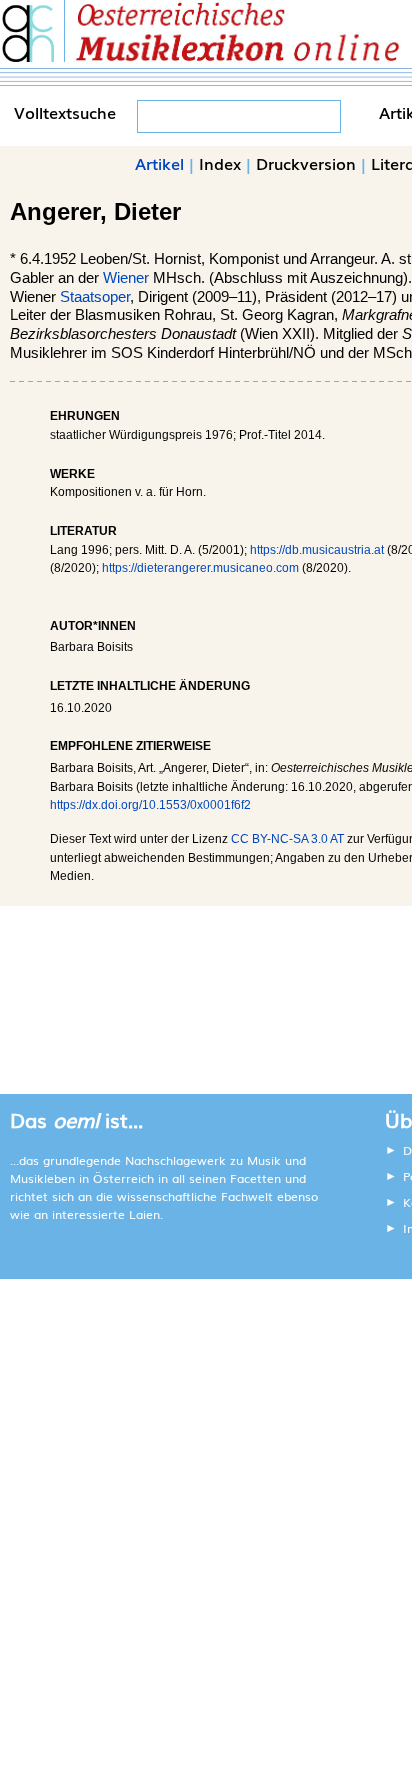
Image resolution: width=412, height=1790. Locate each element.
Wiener (126, 278)
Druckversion (306, 163)
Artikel (159, 163)
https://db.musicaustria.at (317, 550)
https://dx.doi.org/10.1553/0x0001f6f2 (150, 805)
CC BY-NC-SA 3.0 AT (287, 839)
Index (220, 163)
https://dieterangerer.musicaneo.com (200, 568)
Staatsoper (95, 297)
